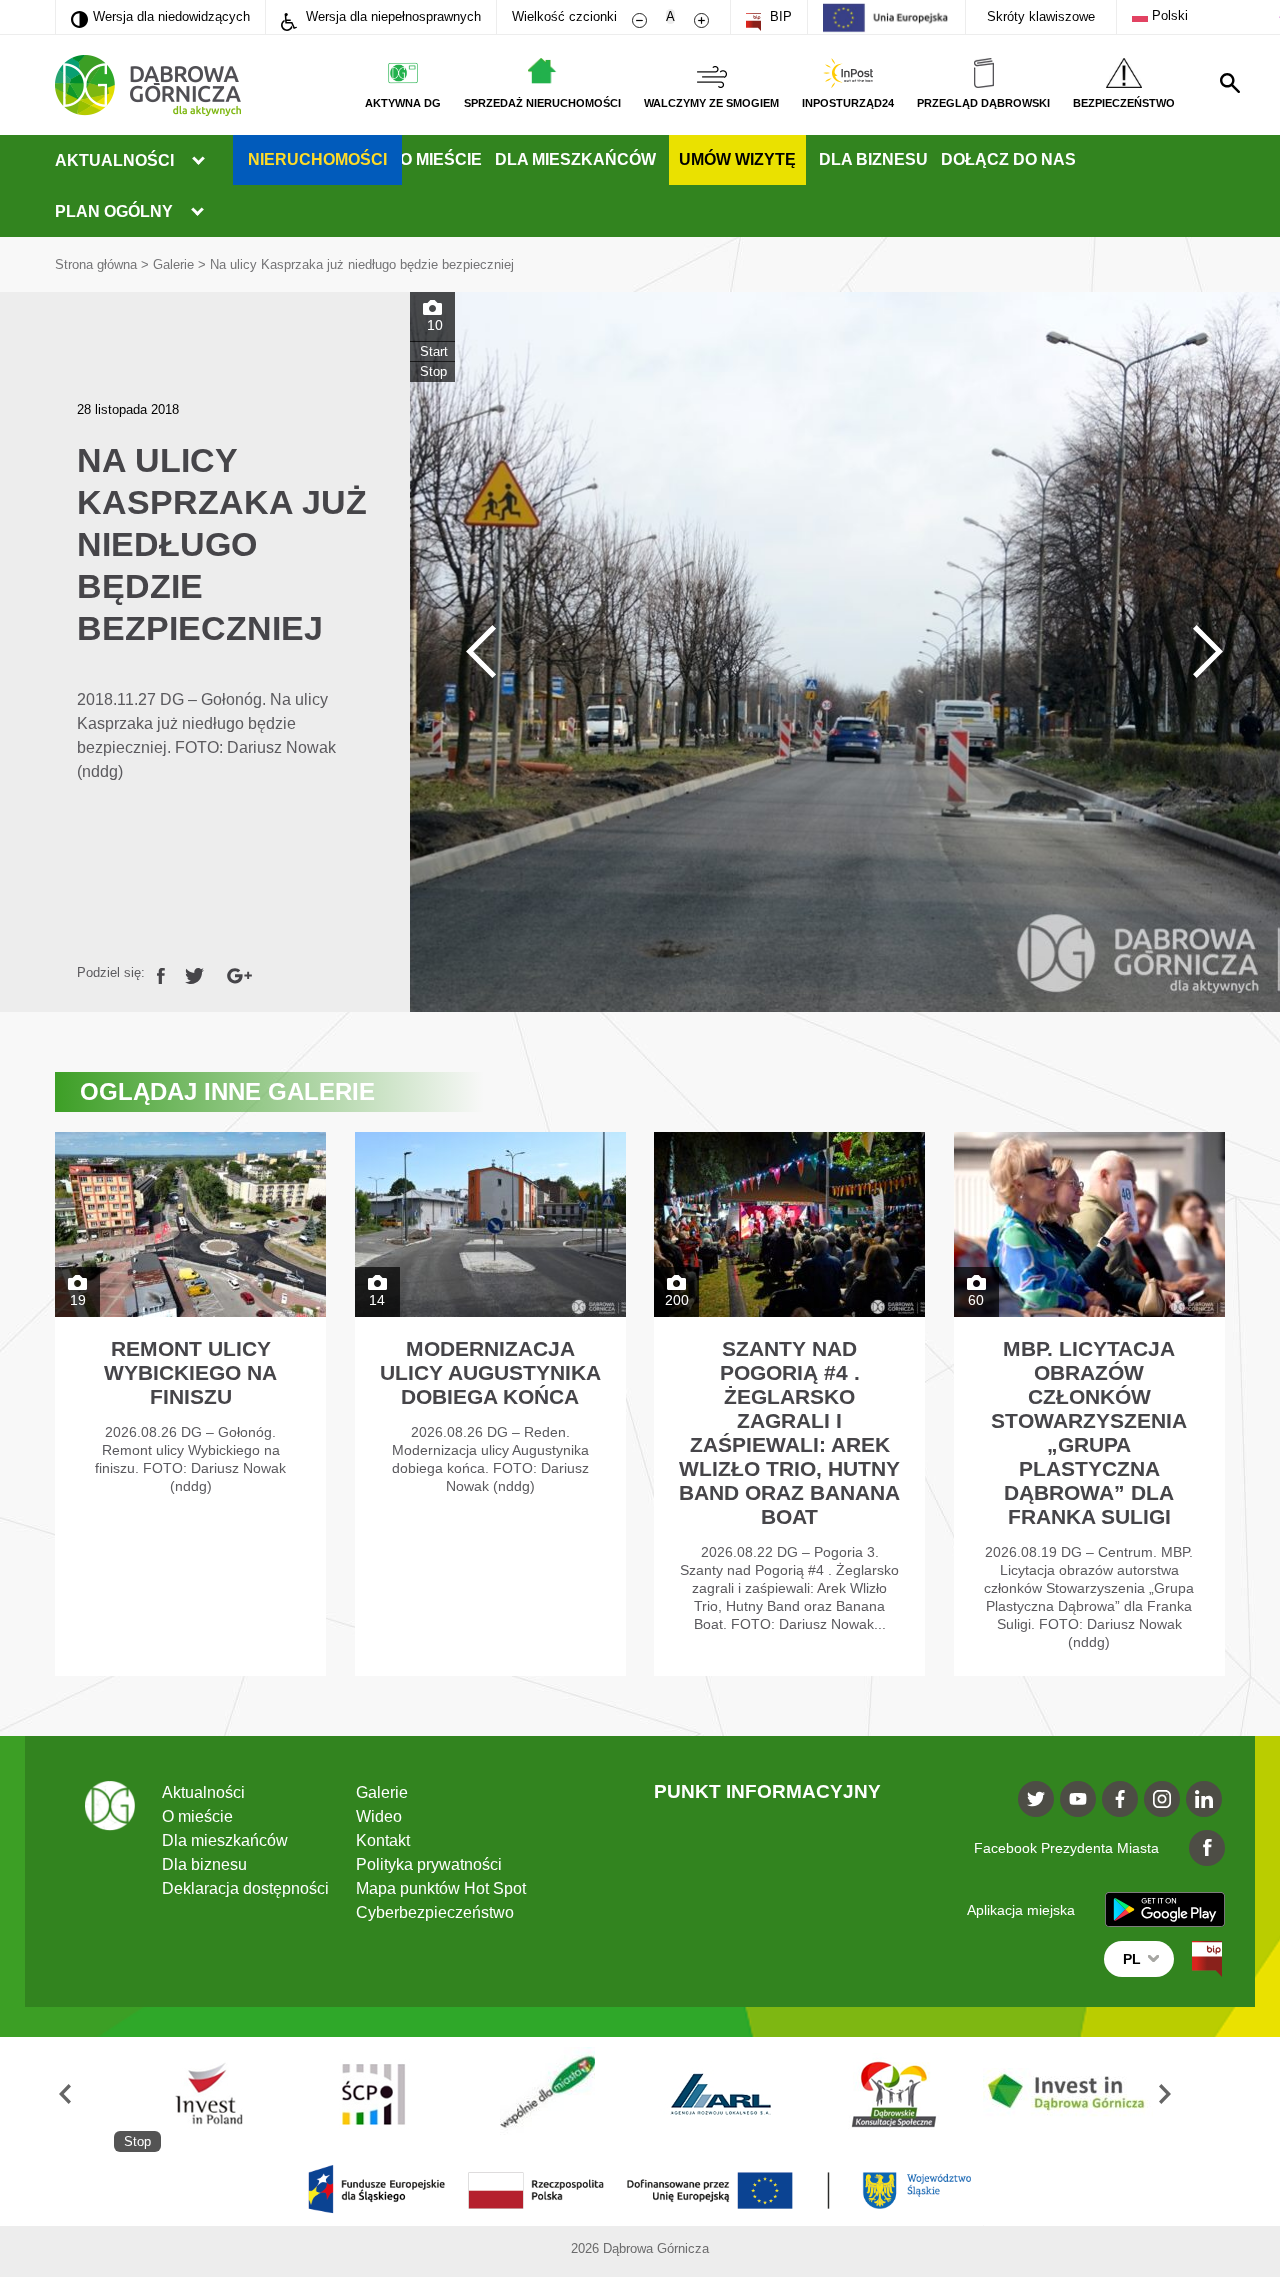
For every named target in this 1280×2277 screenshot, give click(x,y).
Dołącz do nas (1008, 159)
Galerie (173, 264)
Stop (433, 371)
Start (434, 351)
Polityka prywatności (429, 1864)
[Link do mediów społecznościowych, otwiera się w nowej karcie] (1036, 1799)
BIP (779, 16)
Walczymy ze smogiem (711, 103)
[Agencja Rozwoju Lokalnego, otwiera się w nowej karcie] (721, 2094)
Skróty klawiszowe (1041, 16)
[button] (84, 2094)
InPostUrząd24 (848, 103)
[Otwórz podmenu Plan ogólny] (197, 212)
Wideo (379, 1816)
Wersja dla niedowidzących (160, 16)
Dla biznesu (873, 159)
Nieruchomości (317, 159)
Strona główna (96, 264)
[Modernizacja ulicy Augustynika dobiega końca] (490, 1404)
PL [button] (1132, 1959)
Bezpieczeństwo (1124, 103)
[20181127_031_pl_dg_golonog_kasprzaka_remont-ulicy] (845, 652)
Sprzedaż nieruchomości (542, 103)
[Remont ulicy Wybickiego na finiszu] (190, 1404)
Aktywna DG (403, 103)
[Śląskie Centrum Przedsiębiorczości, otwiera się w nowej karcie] (374, 2094)
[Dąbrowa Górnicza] (148, 85)
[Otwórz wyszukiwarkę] (1230, 83)
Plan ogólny (114, 211)
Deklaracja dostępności (245, 1888)
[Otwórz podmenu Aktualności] (198, 161)
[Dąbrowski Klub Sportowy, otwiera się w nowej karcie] (895, 2094)
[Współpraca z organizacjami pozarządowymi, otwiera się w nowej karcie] (548, 2094)
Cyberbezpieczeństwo (435, 1912)
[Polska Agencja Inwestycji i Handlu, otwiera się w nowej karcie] (201, 2094)
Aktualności (114, 160)
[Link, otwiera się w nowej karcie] (161, 972)
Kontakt (383, 1840)
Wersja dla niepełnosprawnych (391, 16)
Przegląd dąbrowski (983, 103)
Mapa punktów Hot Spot (441, 1888)
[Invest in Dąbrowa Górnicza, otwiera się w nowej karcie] (1068, 2094)
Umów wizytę (737, 159)
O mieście (441, 159)
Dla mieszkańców (575, 159)
